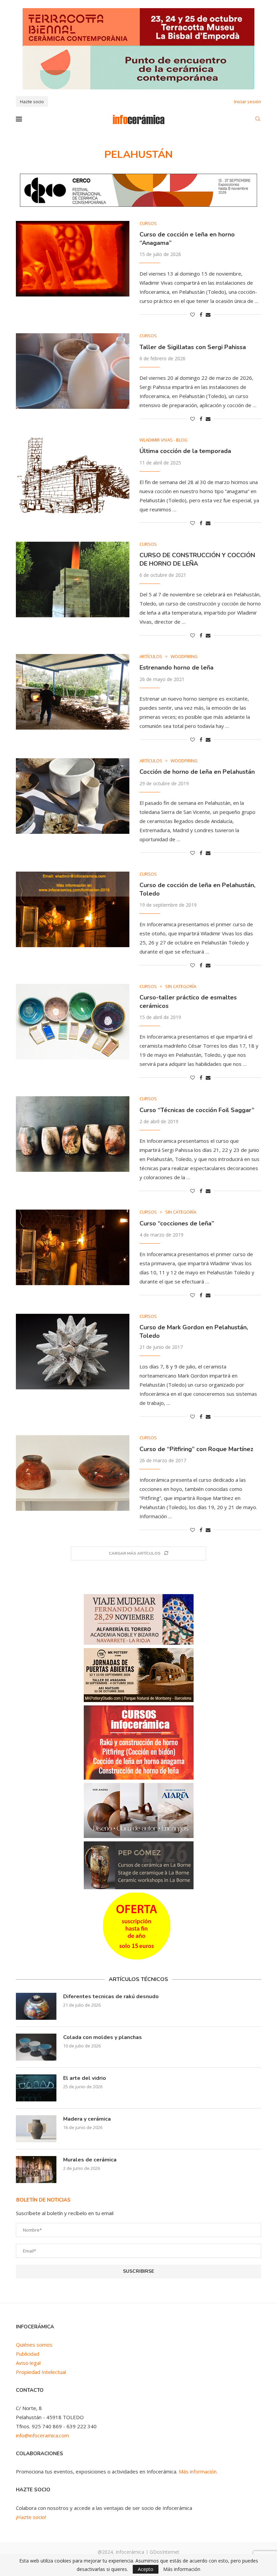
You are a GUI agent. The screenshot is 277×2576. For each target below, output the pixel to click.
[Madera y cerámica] (36, 2129)
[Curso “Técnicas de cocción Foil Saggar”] (73, 1134)
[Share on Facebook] (201, 315)
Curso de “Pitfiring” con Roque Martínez (196, 1449)
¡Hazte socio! (31, 2517)
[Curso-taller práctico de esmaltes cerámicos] (73, 1022)
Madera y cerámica (87, 2119)
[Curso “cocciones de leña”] (73, 1247)
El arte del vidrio (85, 2078)
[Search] (258, 120)
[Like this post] (193, 315)
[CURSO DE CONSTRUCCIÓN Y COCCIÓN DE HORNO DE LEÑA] (73, 579)
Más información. (198, 2471)
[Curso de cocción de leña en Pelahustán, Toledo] (73, 909)
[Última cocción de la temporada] (73, 475)
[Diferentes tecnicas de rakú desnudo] (36, 2006)
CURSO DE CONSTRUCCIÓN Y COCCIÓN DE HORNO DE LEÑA (197, 559)
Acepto (146, 2569)
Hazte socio (32, 102)
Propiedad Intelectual (41, 2372)
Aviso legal (28, 2363)
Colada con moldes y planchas (103, 2037)
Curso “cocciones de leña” (177, 1223)
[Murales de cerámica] (36, 2170)
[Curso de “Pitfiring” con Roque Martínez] (73, 1473)
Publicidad (28, 2354)
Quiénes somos (34, 2345)
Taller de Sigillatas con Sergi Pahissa (193, 347)
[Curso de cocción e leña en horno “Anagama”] (73, 259)
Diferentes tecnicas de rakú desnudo (111, 1997)
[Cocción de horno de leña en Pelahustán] (73, 796)
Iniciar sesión (248, 102)
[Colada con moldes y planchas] (36, 2047)
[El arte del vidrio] (36, 2088)
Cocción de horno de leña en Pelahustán (197, 772)
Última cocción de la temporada (185, 451)
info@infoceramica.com (42, 2435)
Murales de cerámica (90, 2160)
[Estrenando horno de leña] (73, 692)
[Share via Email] (208, 315)
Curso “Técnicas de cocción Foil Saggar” (197, 1110)
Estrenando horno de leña (177, 668)
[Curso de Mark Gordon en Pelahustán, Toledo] (73, 1352)
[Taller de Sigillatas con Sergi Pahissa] (73, 371)
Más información (182, 2569)
